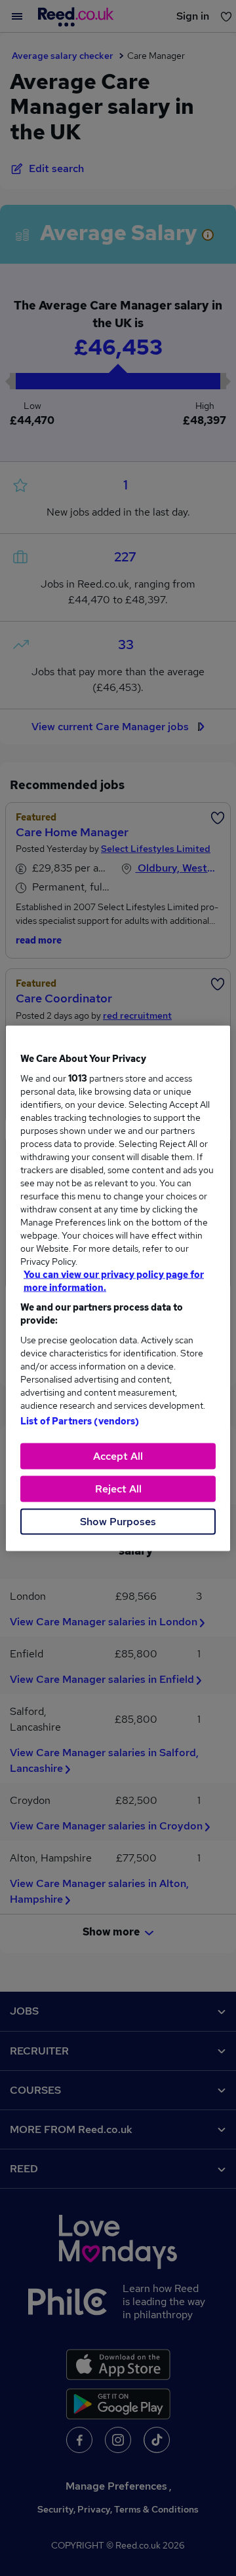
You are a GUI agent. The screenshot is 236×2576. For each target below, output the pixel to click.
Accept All (118, 1456)
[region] (118, 1288)
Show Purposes (118, 1521)
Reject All (118, 1488)
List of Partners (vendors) (80, 1420)
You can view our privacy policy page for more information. (114, 1280)
